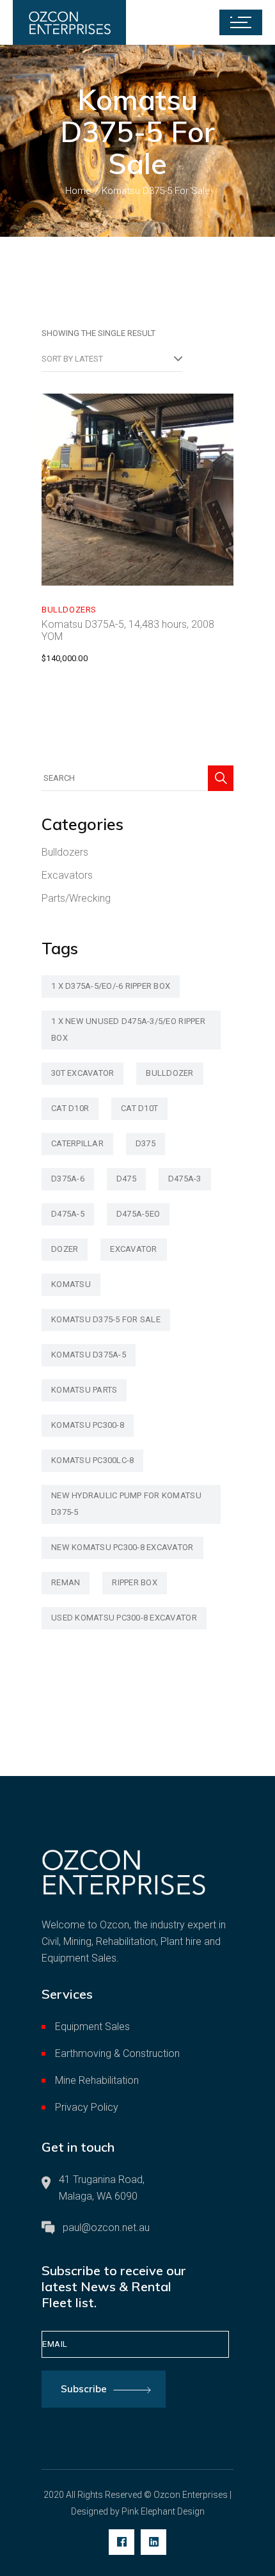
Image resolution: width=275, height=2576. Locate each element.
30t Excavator (82, 1073)
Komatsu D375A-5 (89, 1355)
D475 (126, 1179)
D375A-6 (68, 1179)
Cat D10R (70, 1108)
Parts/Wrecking (76, 898)
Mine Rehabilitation (97, 2080)
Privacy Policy (87, 2107)
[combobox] (112, 359)
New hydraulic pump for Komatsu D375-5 (126, 1504)
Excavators (67, 875)
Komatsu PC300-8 (88, 1425)
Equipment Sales (92, 2027)
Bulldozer (169, 1073)
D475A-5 (68, 1214)
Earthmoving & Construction (117, 2053)
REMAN (66, 1582)
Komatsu (71, 1284)
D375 (145, 1143)
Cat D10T (139, 1108)
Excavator (133, 1249)
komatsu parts (84, 1390)
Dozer (65, 1249)
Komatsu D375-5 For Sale (106, 1319)
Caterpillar (77, 1143)
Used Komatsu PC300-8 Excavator (124, 1618)
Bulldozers (69, 610)
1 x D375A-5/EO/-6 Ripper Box (111, 986)
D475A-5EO (138, 1214)
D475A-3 (185, 1179)
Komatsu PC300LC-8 (92, 1460)
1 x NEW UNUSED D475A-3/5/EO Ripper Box (128, 1029)
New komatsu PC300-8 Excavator (122, 1547)
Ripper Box (135, 1582)
